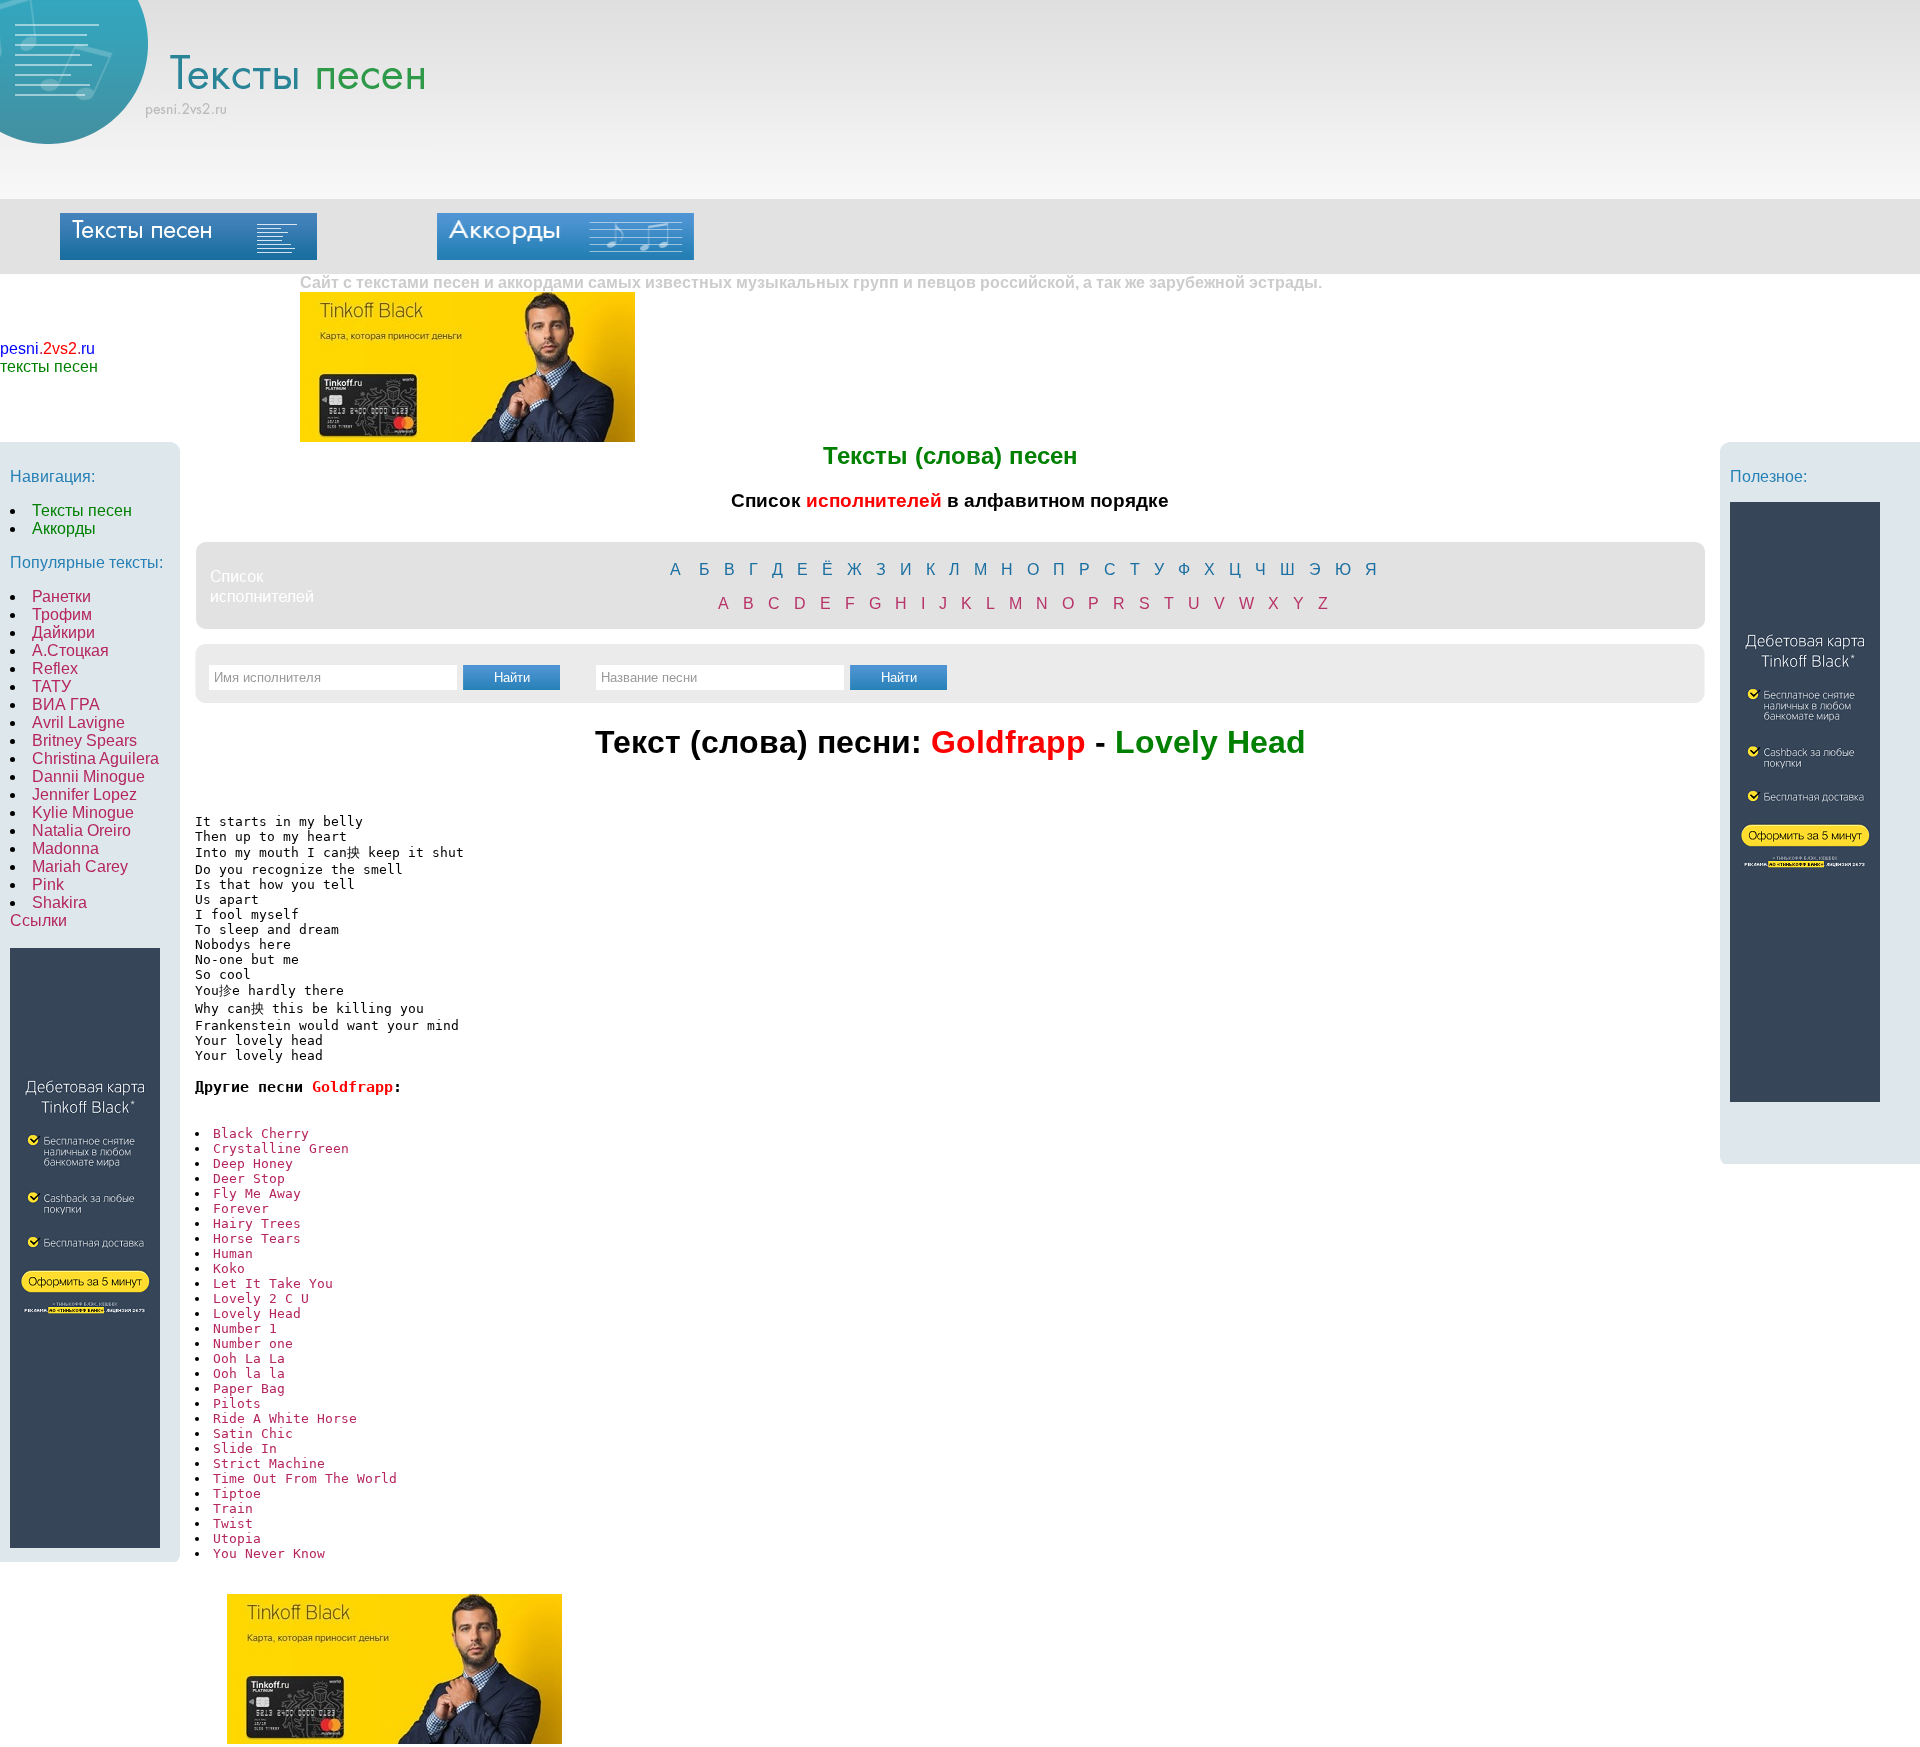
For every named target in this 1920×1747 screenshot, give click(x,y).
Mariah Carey (80, 866)
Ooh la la (249, 1373)
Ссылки (38, 920)
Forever (241, 1208)
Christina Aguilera (95, 758)
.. (47, 348)
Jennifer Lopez (84, 794)
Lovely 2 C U (261, 1298)
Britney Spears (84, 740)
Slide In (245, 1448)
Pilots (237, 1403)
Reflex (55, 668)
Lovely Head (257, 1313)
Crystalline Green (281, 1148)
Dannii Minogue (88, 776)
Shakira (59, 902)
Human (233, 1253)
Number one (253, 1343)
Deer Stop (249, 1178)
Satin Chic (253, 1433)
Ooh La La (249, 1358)
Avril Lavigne (78, 722)
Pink (48, 884)
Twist (233, 1523)
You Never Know (269, 1553)
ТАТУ (51, 686)
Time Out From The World (305, 1478)
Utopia (237, 1538)
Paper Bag (249, 1388)
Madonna (65, 848)
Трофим (62, 614)
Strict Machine (269, 1463)
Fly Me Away (257, 1193)
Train (233, 1508)
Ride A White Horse (285, 1418)
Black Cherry (261, 1133)
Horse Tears (257, 1238)
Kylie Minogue (83, 812)
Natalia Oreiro (81, 830)
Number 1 (245, 1328)
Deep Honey (253, 1163)
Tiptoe (237, 1493)
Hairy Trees (257, 1223)
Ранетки (61, 596)
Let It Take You (273, 1283)
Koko (229, 1268)
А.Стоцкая (70, 650)
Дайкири (63, 632)
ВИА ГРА (66, 704)
